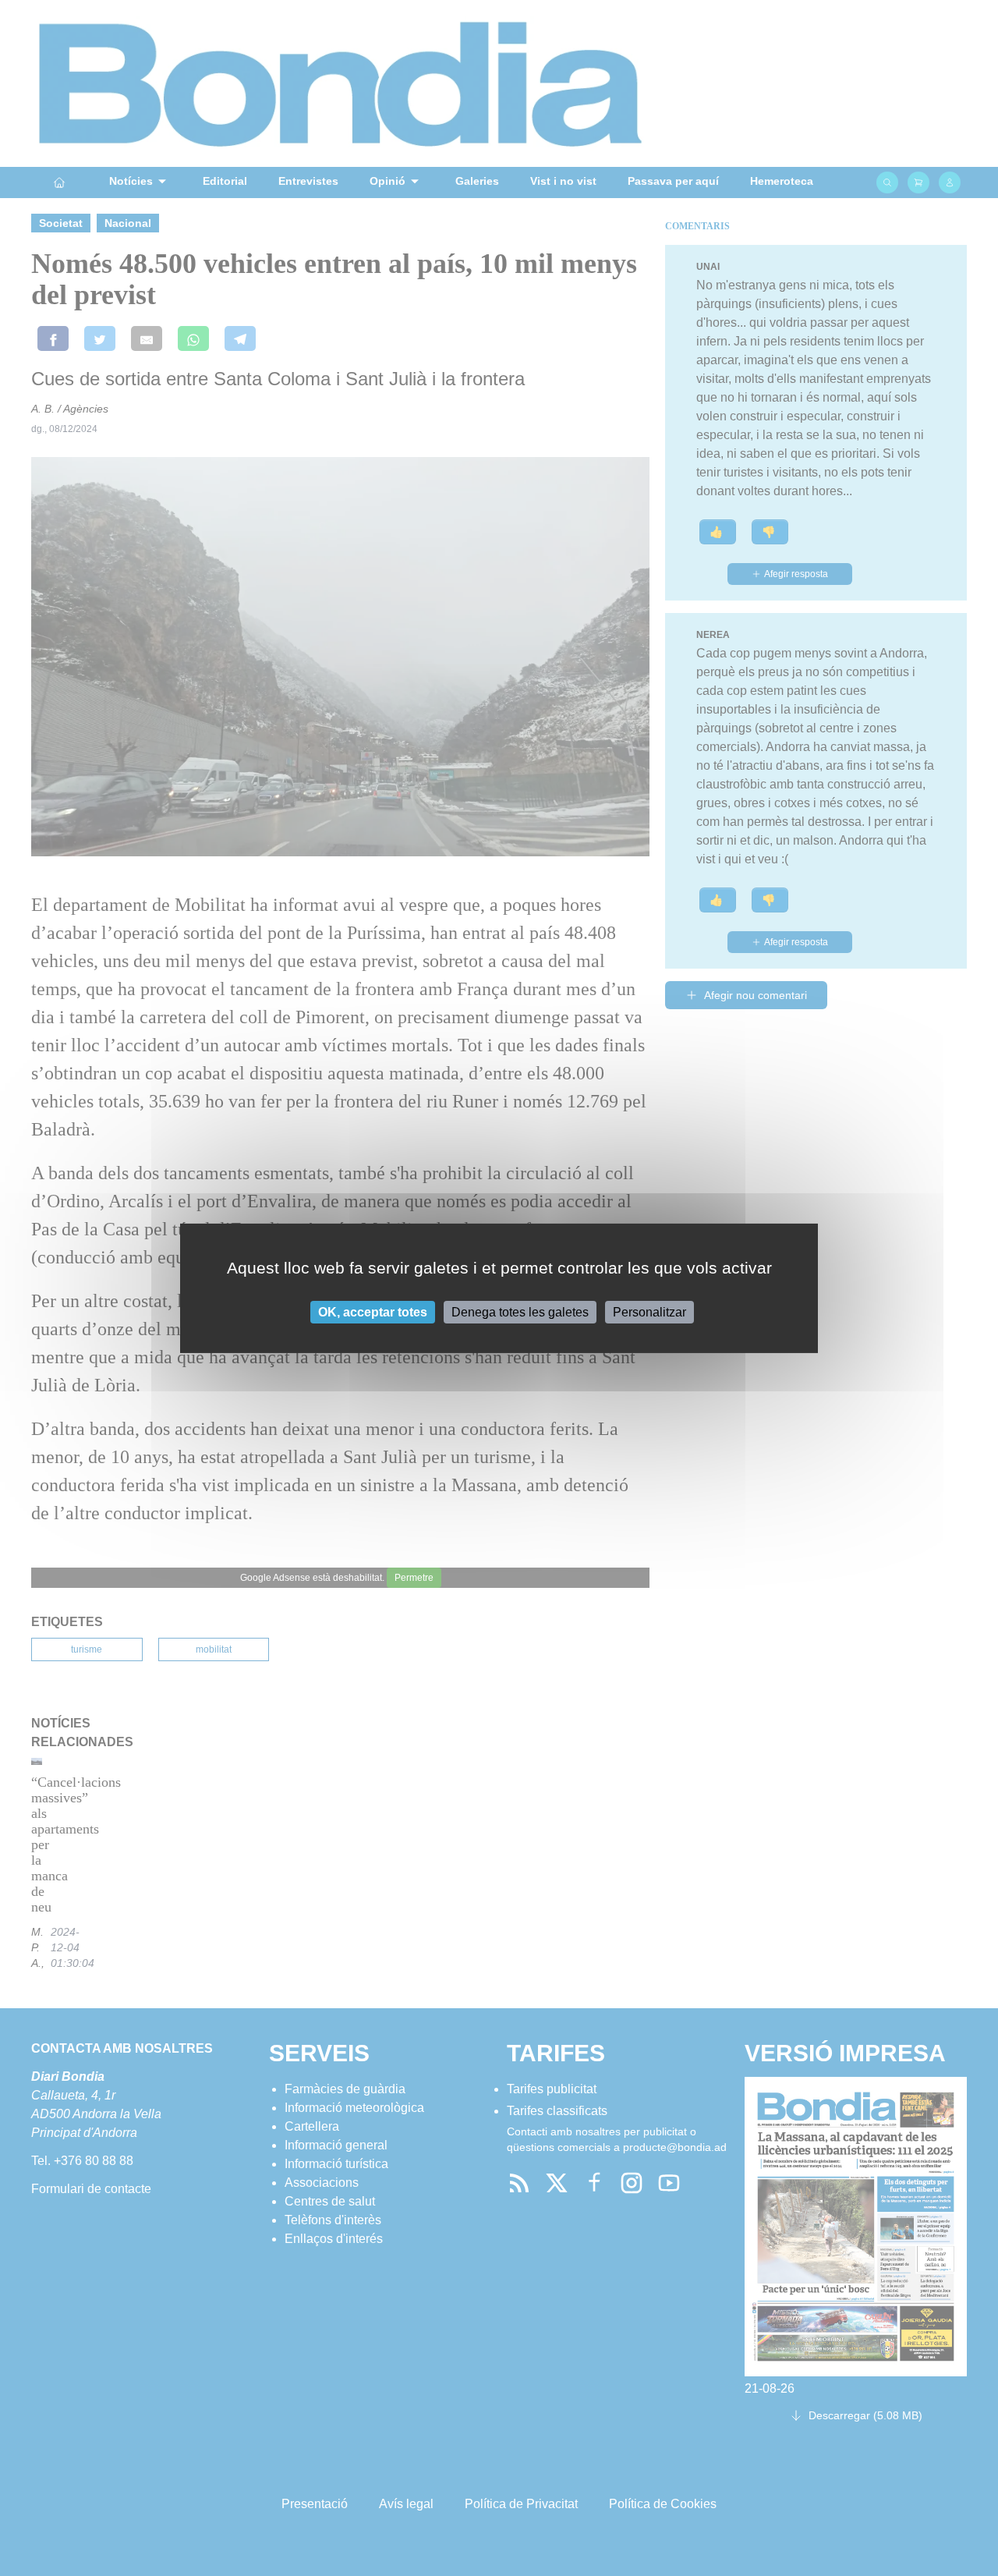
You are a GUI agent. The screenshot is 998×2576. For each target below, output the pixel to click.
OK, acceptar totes (373, 1311)
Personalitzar (649, 1311)
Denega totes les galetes (520, 1311)
